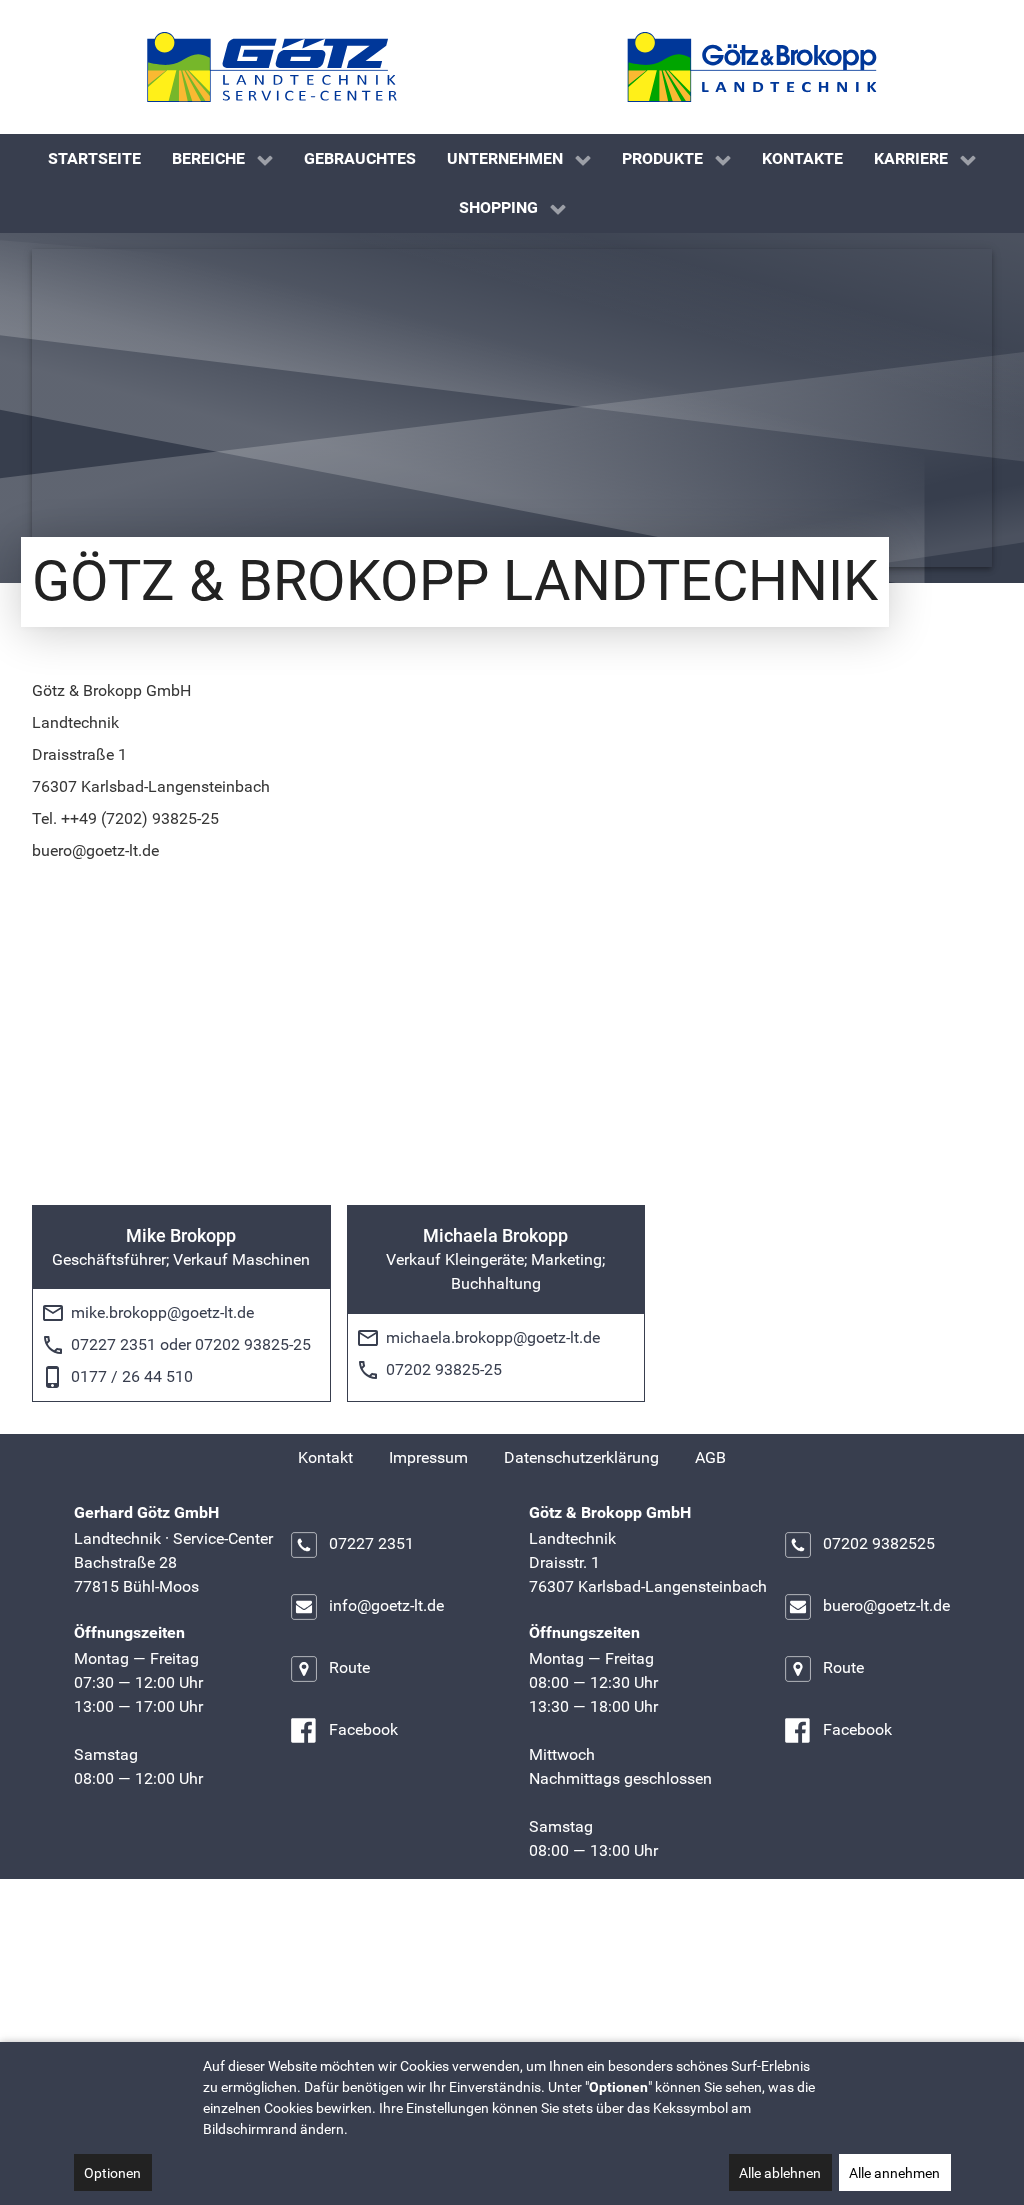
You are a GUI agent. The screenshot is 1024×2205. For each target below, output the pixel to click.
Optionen (112, 2173)
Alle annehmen (894, 2173)
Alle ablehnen (780, 2173)
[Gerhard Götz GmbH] (272, 67)
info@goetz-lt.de (386, 1606)
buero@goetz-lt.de (886, 1606)
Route (349, 1668)
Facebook (363, 1730)
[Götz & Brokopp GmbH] (752, 67)
